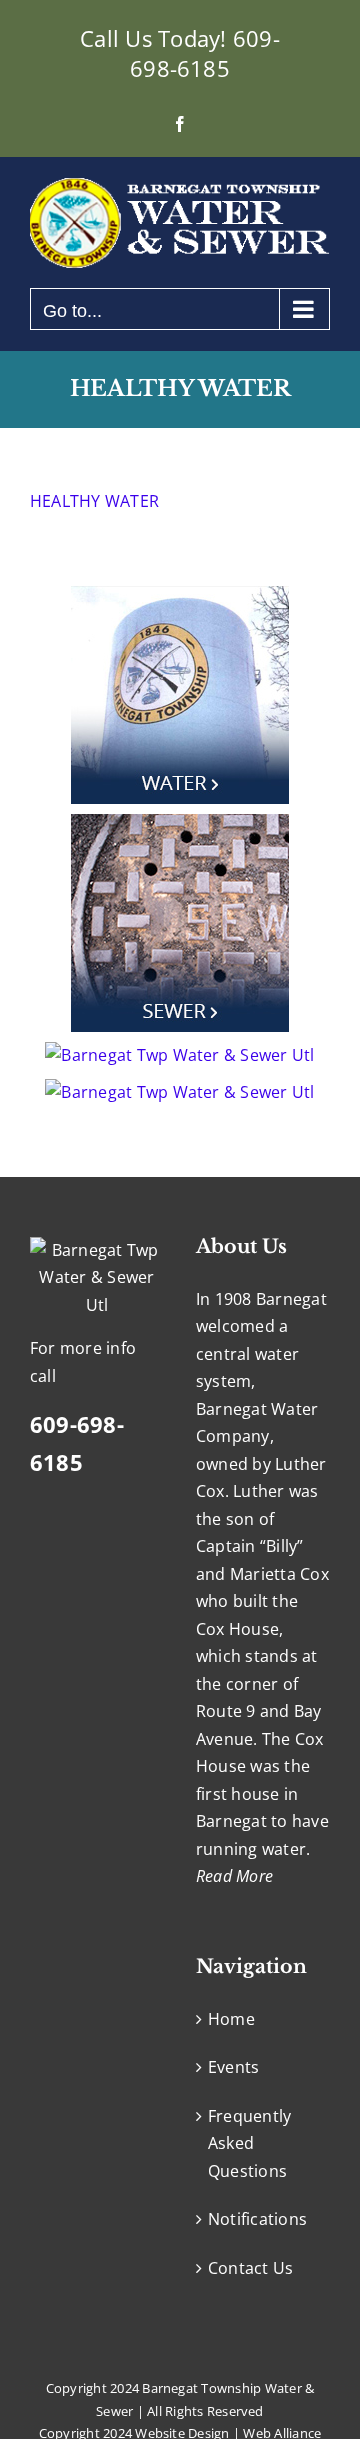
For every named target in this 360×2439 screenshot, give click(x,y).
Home (231, 2019)
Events (233, 2067)
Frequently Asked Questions (249, 2143)
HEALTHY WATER (94, 501)
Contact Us (250, 2268)
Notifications (257, 2219)
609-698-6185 (205, 53)
